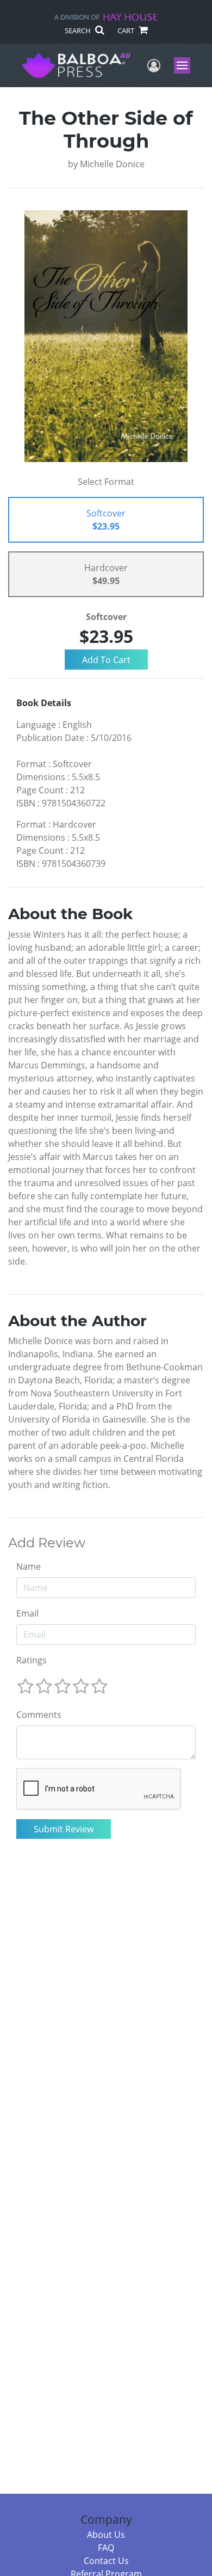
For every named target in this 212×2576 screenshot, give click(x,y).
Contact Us (106, 2561)
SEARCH (79, 31)
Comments (39, 1715)
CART (127, 31)
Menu (186, 65)
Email (27, 1613)
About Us (106, 2535)
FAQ (106, 2548)
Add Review (47, 1543)
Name (29, 1566)
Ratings (32, 1660)
